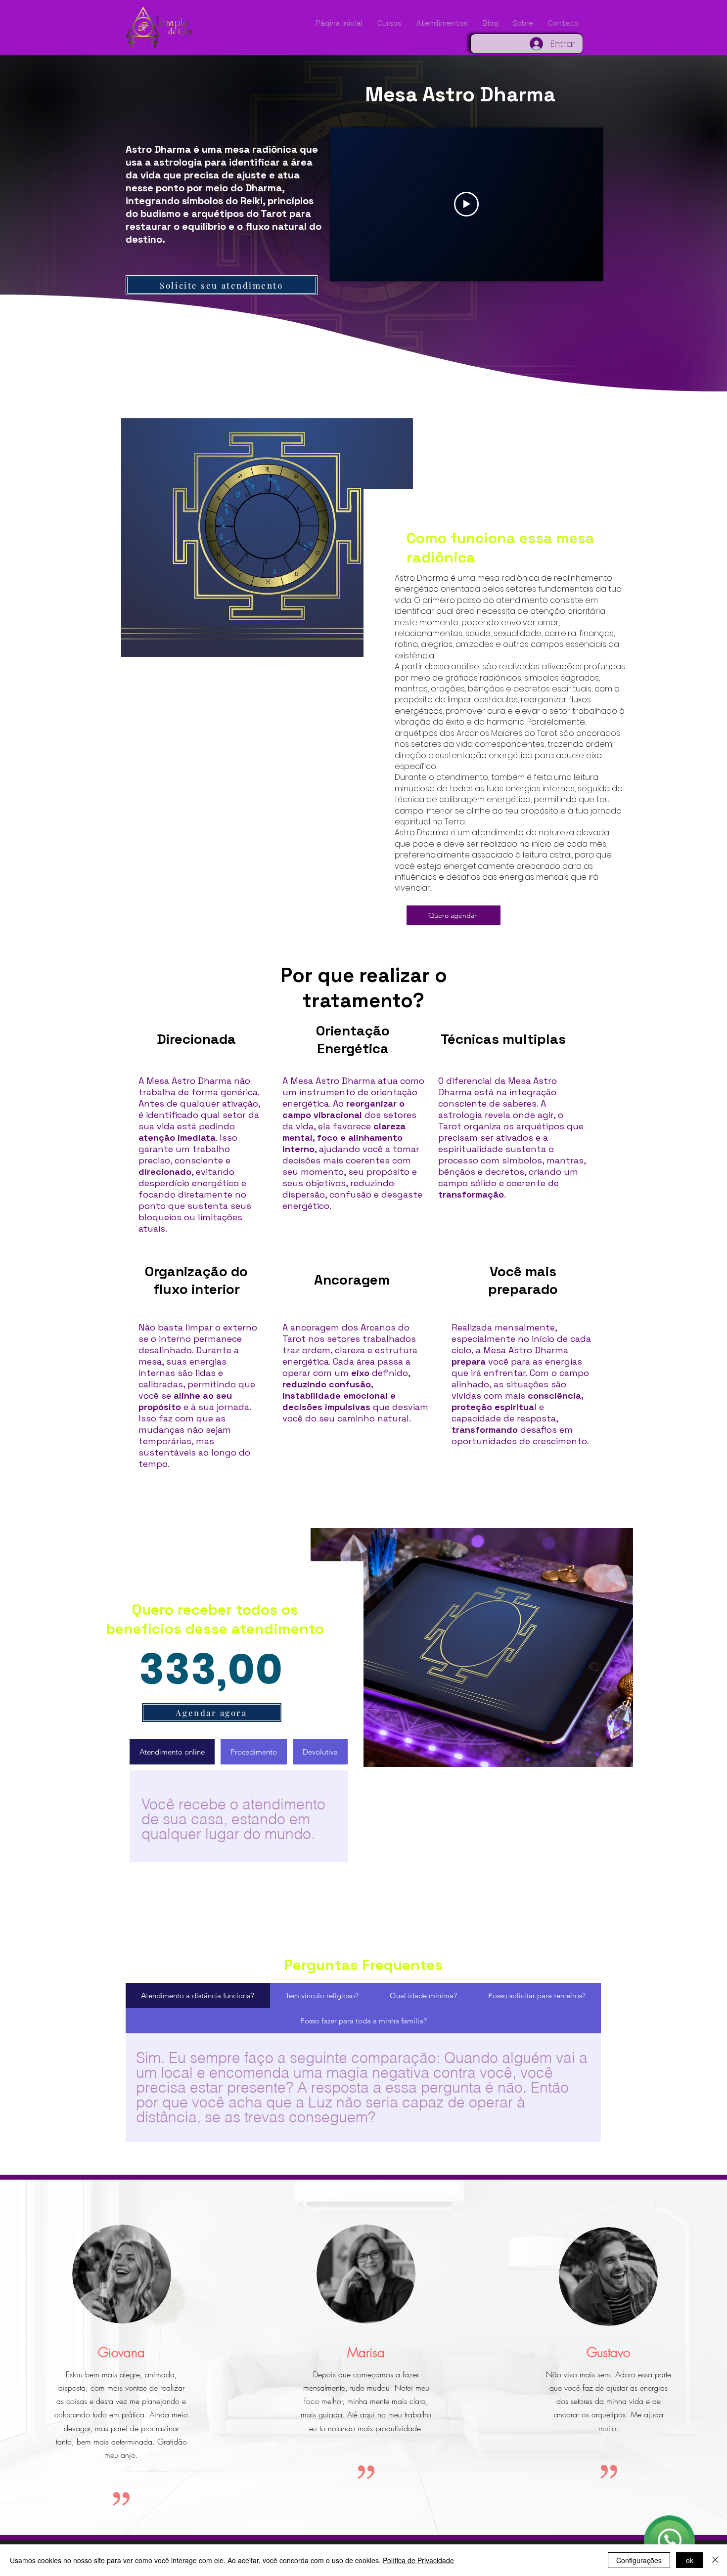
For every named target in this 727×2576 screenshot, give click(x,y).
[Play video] (466, 204)
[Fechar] (715, 2560)
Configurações (639, 2560)
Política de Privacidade (418, 2560)
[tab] (172, 1752)
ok (690, 2560)
